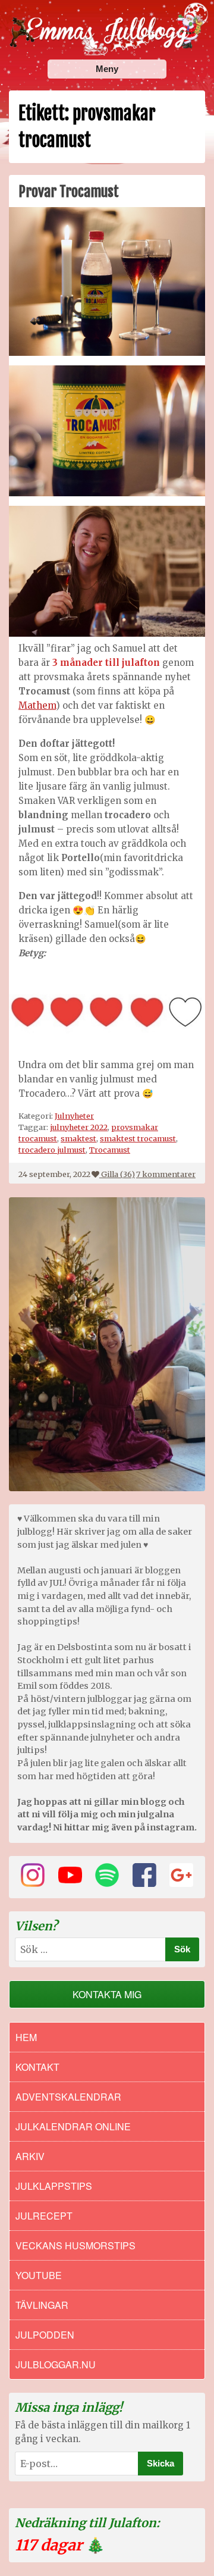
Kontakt (37, 2067)
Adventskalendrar (68, 2097)
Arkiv (30, 2156)
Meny (107, 69)
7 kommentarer (166, 1174)
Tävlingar (42, 2305)
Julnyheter (74, 1116)
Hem (26, 2037)
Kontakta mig (107, 1994)
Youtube (39, 2275)
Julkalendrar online (73, 2126)
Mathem (37, 705)
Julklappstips (54, 2186)
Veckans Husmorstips (75, 2245)
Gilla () (118, 1174)
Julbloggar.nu (56, 2364)
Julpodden (45, 2335)
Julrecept (44, 2216)
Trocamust (110, 1150)
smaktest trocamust (138, 1138)
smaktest (78, 1138)
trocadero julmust (52, 1150)
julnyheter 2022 (79, 1127)
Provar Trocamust (69, 192)
